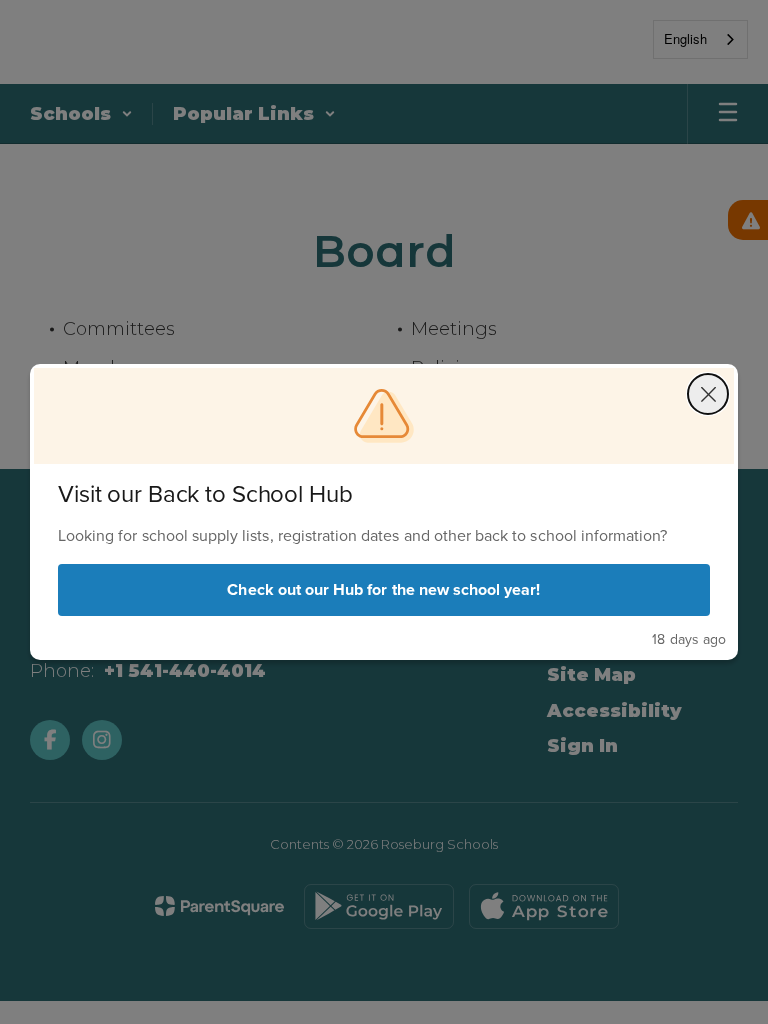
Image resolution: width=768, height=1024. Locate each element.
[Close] (708, 394)
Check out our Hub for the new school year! (383, 589)
